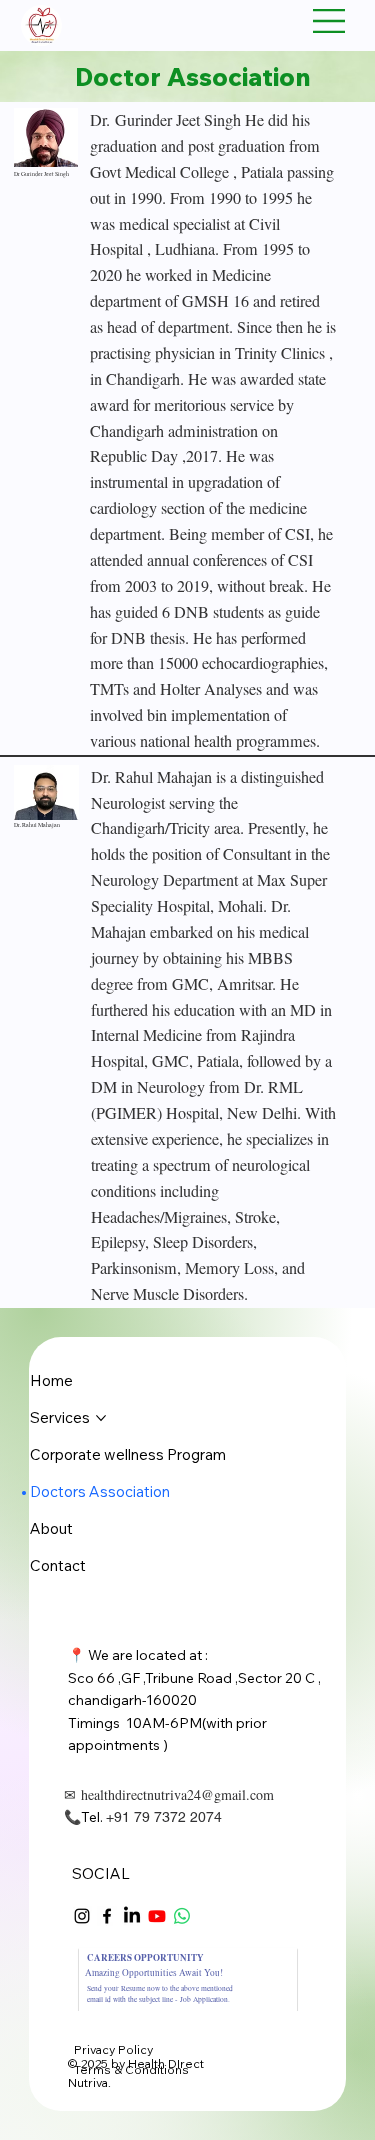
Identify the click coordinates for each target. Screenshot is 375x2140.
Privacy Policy (113, 2049)
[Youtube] (157, 1916)
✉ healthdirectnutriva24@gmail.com (169, 1794)
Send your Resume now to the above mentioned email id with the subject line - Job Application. (160, 1993)
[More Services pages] (101, 1418)
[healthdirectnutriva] (82, 1916)
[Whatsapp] (182, 1916)
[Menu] (330, 21)
